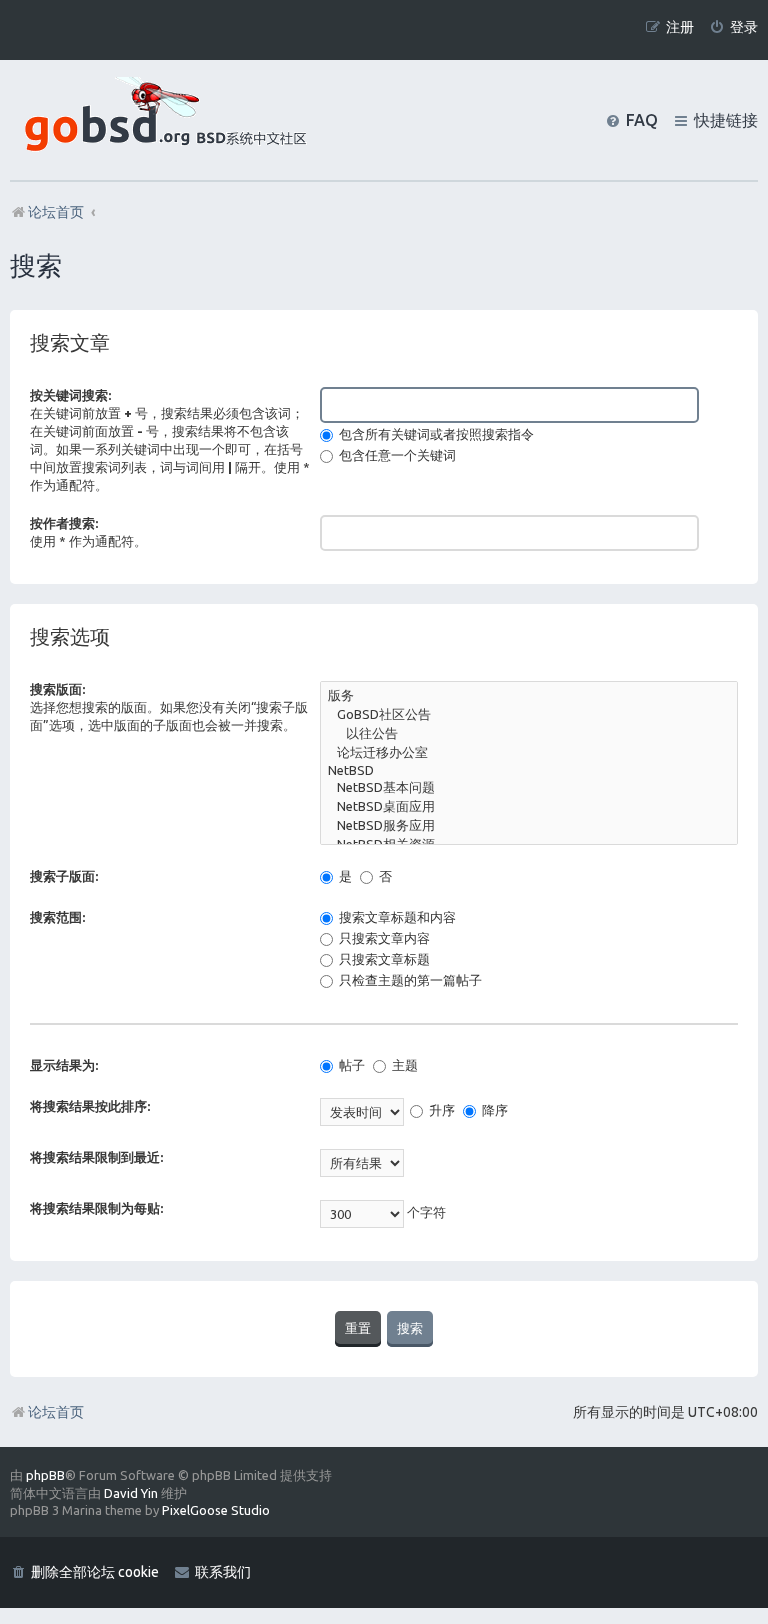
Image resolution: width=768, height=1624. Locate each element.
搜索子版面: (64, 876)
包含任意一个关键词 (396, 455)
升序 (440, 1110)
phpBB (45, 1475)
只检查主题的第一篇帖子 (409, 980)
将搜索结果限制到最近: (96, 1157)
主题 (403, 1065)
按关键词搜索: (70, 395)
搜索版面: (57, 689)
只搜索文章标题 (383, 959)
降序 (493, 1110)
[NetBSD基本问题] (529, 788)
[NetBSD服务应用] (529, 826)
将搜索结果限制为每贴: (96, 1208)
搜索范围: (57, 917)
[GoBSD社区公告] (529, 715)
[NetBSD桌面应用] (529, 807)
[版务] (529, 696)
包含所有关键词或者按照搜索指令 (435, 434)
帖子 (350, 1065)
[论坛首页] (161, 120)
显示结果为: (64, 1065)
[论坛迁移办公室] (529, 753)
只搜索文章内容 (383, 938)
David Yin (131, 1493)
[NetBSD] (529, 771)
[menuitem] (733, 27)
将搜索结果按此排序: (90, 1106)
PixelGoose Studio (216, 1510)
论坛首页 (56, 1412)
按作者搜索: (64, 523)
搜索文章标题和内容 (396, 917)
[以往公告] (529, 734)
